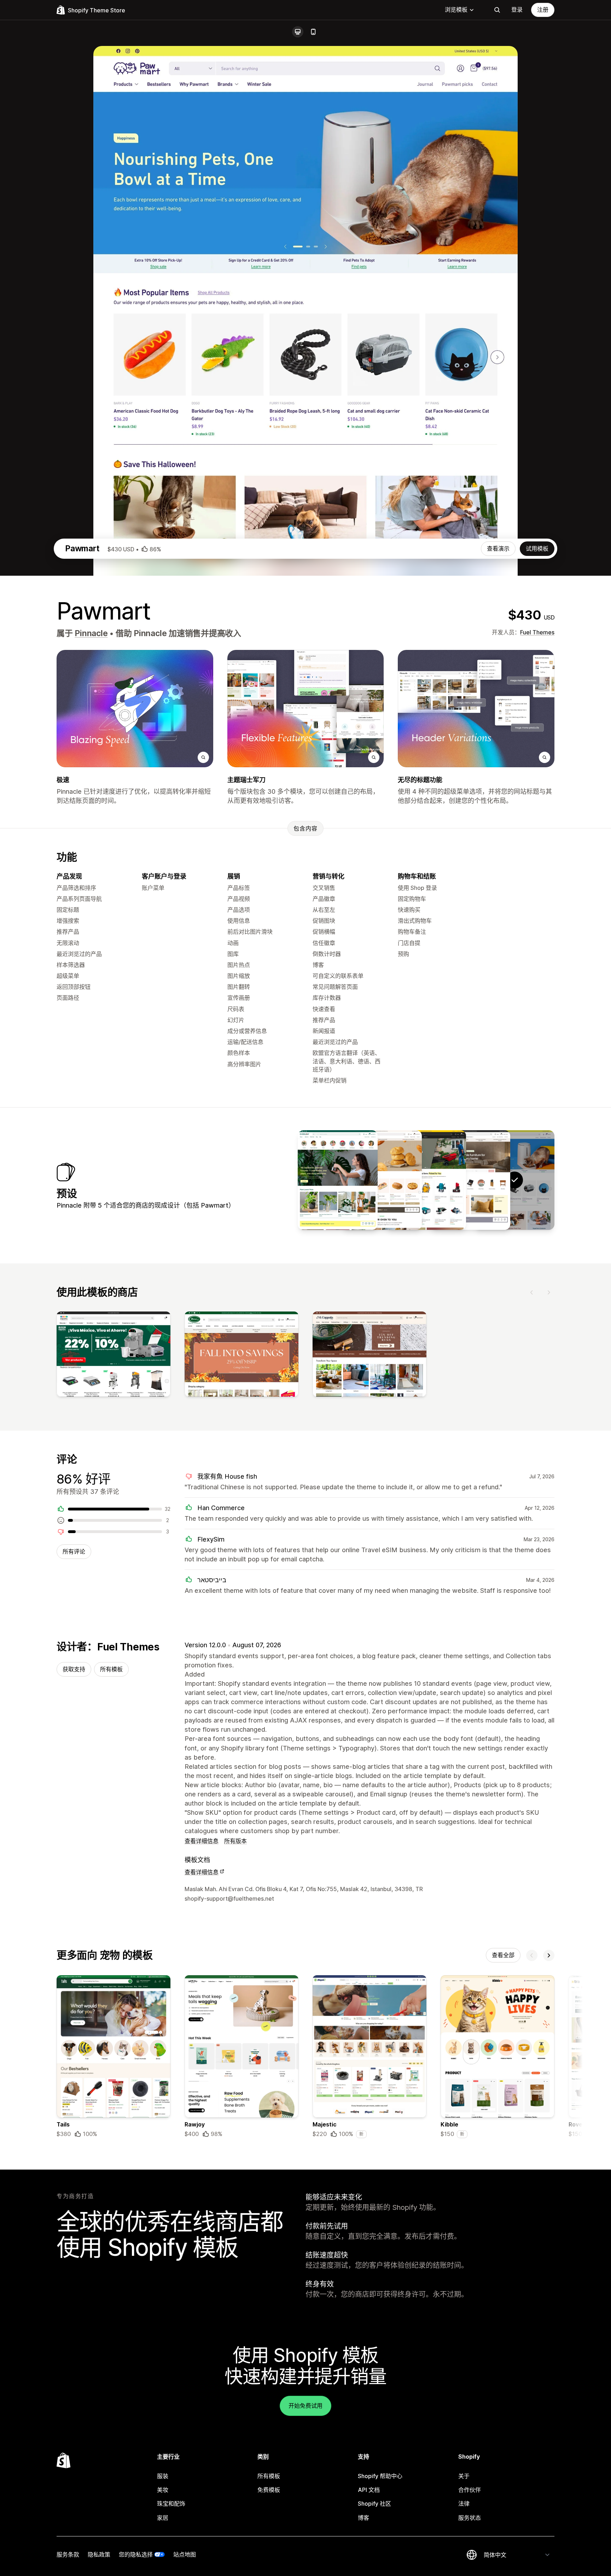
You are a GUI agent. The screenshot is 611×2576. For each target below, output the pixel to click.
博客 (363, 2518)
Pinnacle (91, 633)
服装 (163, 2476)
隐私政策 (99, 2554)
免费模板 (269, 2490)
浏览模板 (456, 10)
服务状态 (470, 2518)
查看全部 (503, 1955)
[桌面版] (298, 32)
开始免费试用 (305, 2406)
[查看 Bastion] (426, 1180)
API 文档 (369, 2490)
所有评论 (74, 1551)
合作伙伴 (470, 2490)
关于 (464, 2476)
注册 (543, 10)
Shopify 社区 (374, 2504)
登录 (517, 10)
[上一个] (532, 1292)
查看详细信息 (202, 1841)
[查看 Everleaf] (338, 1180)
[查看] (114, 1356)
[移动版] (313, 32)
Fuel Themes (537, 632)
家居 (163, 2518)
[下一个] (549, 1292)
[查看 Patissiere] (382, 1180)
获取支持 (74, 1669)
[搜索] (497, 10)
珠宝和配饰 (171, 2504)
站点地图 (185, 2554)
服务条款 (68, 2554)
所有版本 (235, 1841)
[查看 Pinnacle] (470, 1180)
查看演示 (498, 548)
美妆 (163, 2490)
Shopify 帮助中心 (380, 2476)
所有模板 (111, 1669)
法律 (464, 2504)
